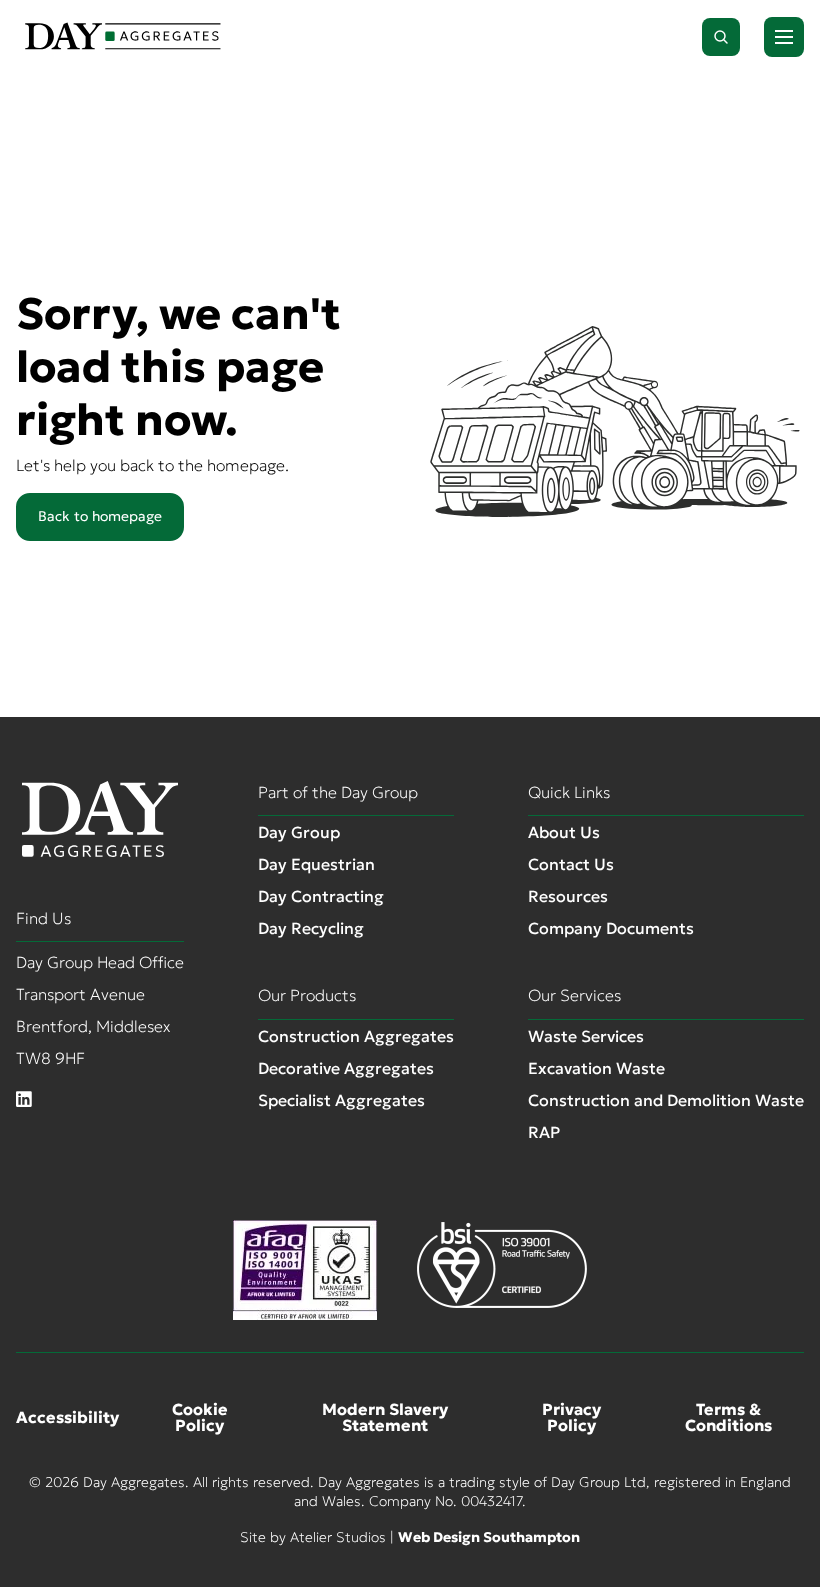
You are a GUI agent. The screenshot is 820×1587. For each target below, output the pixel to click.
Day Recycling (311, 928)
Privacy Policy (571, 1417)
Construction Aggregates (356, 1036)
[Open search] (721, 37)
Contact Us (571, 864)
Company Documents (611, 928)
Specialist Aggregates (341, 1100)
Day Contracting (321, 896)
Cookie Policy (200, 1417)
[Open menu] (784, 37)
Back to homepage (100, 516)
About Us (564, 832)
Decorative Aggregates (346, 1068)
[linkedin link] (24, 1100)
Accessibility (67, 1417)
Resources (568, 896)
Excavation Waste (596, 1068)
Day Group (299, 832)
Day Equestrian (316, 864)
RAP (544, 1132)
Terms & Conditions (728, 1417)
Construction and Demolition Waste (666, 1100)
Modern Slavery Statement (385, 1417)
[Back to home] (123, 36)
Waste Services (586, 1036)
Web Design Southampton (489, 1537)
